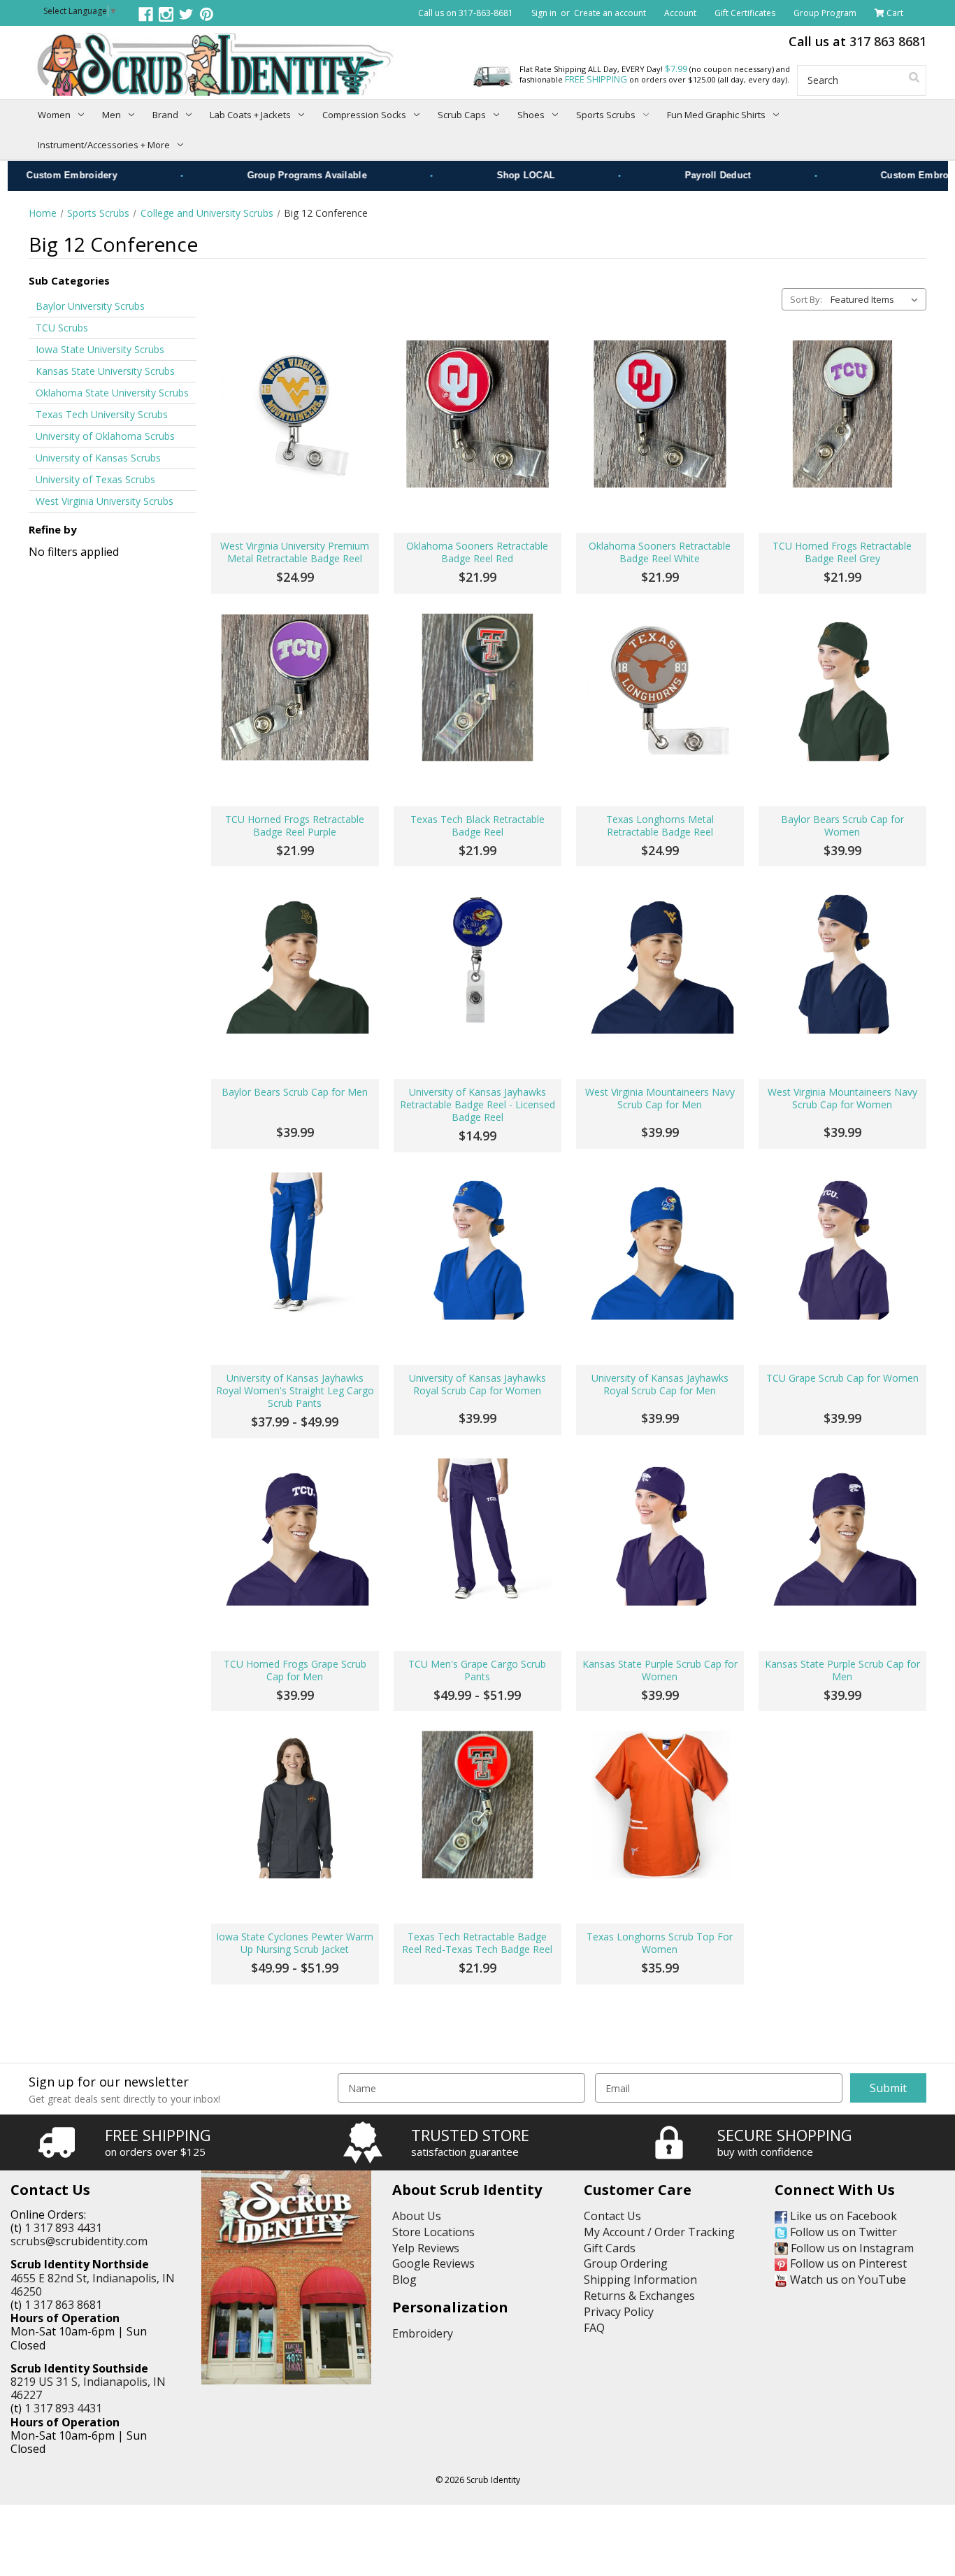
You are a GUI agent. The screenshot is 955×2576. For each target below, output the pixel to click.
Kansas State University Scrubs (105, 371)
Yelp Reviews (426, 2248)
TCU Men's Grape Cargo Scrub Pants (477, 1670)
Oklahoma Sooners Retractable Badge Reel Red (477, 552)
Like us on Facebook (842, 2216)
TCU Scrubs (62, 328)
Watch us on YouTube (847, 2280)
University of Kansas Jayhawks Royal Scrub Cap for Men (660, 1384)
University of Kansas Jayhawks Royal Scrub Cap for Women (477, 1384)
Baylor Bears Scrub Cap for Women (842, 826)
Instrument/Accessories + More (104, 145)
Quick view (295, 414)
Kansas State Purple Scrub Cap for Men (842, 1670)
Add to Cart (295, 487)
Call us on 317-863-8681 (466, 13)
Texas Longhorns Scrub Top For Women (660, 1943)
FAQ (594, 2328)
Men (112, 115)
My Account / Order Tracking (659, 2232)
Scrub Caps (462, 115)
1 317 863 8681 (63, 2305)
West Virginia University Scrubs (105, 501)
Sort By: (806, 299)
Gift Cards (610, 2248)
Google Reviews (433, 2263)
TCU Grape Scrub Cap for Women (842, 1378)
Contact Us (612, 2216)
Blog (404, 2280)
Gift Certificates (745, 13)
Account (680, 13)
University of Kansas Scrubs (98, 458)
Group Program (825, 13)
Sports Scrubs (606, 115)
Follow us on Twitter (842, 2232)
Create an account (610, 13)
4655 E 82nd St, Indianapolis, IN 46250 (93, 2285)
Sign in (544, 13)
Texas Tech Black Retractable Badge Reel (477, 826)
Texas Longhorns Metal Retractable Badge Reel (660, 826)
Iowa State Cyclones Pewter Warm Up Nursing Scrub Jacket (295, 1943)
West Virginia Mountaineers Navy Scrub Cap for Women (842, 1099)
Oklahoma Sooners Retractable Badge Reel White (660, 552)
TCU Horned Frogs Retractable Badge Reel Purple (295, 826)
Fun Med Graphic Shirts (716, 115)
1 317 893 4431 (63, 2228)
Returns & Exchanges (639, 2296)
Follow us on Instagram (851, 2248)
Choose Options (295, 1319)
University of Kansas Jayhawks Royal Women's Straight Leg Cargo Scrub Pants (295, 1391)
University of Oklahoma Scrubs (105, 436)
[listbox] (877, 299)
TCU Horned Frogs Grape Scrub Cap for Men (295, 1670)
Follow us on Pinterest (847, 2263)
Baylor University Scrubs (90, 306)
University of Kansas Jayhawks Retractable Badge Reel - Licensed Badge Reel (477, 1105)
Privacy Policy (619, 2312)
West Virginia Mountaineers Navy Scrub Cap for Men (660, 1099)
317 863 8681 (888, 41)
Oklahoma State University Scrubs (112, 393)
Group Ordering (626, 2263)
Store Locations (433, 2232)
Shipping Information (640, 2280)
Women (54, 115)
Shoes (531, 115)
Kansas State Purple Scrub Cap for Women (660, 1670)
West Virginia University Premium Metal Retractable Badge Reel (295, 552)
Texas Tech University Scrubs (102, 414)
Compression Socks (364, 115)
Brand (165, 115)
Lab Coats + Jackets (250, 115)
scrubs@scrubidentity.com (79, 2241)
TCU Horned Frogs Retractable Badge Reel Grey (842, 552)
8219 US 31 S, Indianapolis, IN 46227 (88, 2388)
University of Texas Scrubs (95, 479)
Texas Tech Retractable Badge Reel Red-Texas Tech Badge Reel (477, 1943)
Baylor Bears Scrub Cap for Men (295, 1092)
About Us (417, 2216)
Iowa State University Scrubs (100, 349)
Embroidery (423, 2333)
